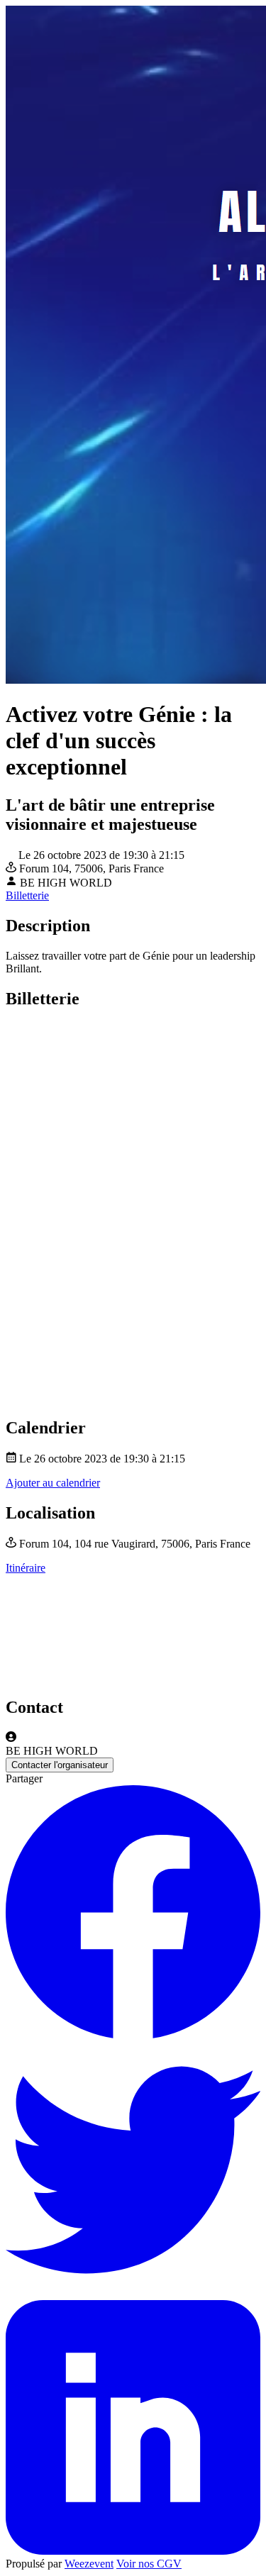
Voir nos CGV (149, 2564)
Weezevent (89, 2564)
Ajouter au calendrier (53, 1483)
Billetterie (27, 895)
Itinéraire (26, 1568)
